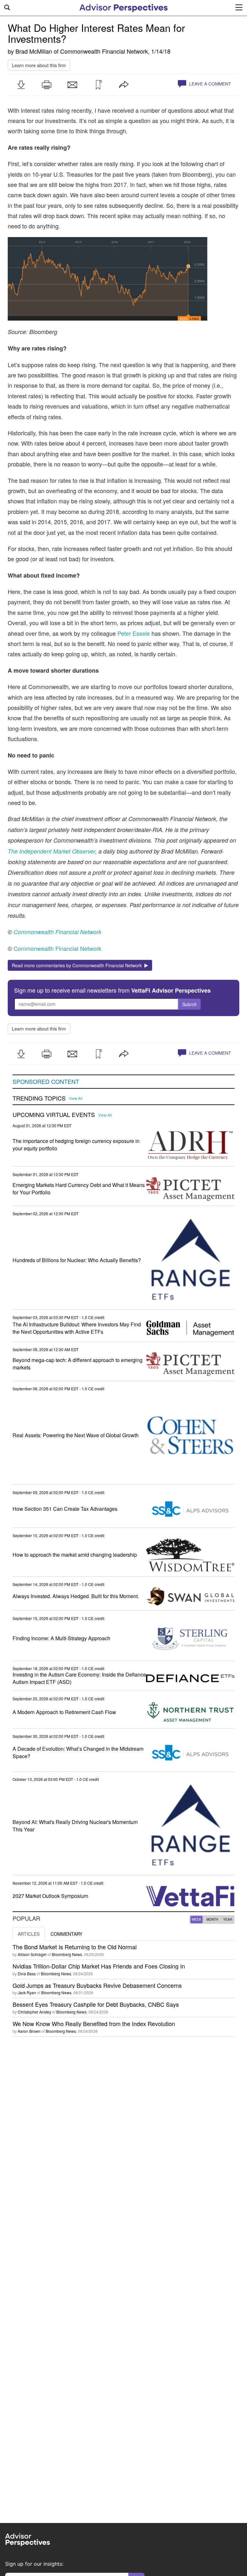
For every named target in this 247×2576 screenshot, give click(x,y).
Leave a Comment (209, 84)
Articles (29, 1934)
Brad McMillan (34, 51)
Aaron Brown (29, 2031)
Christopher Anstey (34, 2012)
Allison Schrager (32, 1954)
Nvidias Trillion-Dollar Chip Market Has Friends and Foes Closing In (99, 1966)
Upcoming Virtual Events (54, 1115)
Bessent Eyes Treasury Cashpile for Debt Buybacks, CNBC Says (96, 2004)
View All (76, 1098)
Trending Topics (39, 1098)
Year (228, 1919)
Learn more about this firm (39, 65)
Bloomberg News (67, 1954)
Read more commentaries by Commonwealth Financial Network (78, 965)
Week (197, 1919)
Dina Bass (27, 1974)
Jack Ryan (27, 1992)
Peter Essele (134, 633)
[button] (21, 85)
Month (212, 1919)
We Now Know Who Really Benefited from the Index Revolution (94, 2023)
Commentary (66, 1934)
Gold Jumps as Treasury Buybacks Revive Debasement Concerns (97, 1985)
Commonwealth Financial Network (104, 51)
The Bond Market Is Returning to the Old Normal (75, 1947)
